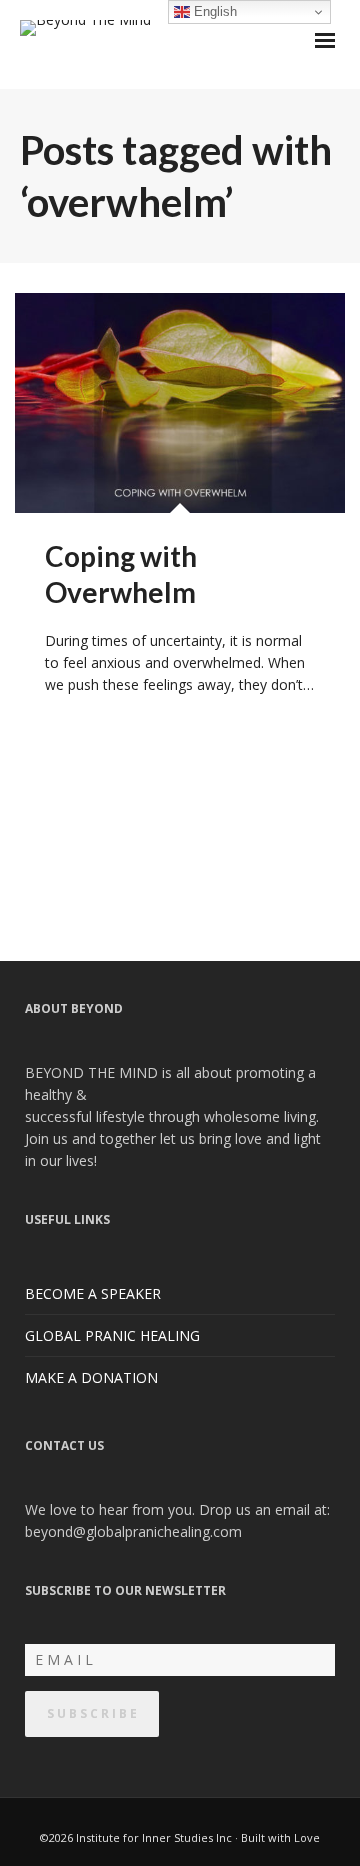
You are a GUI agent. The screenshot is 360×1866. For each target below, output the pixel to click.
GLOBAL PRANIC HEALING (112, 1335)
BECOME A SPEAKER (93, 1293)
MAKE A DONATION (91, 1377)
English (213, 11)
